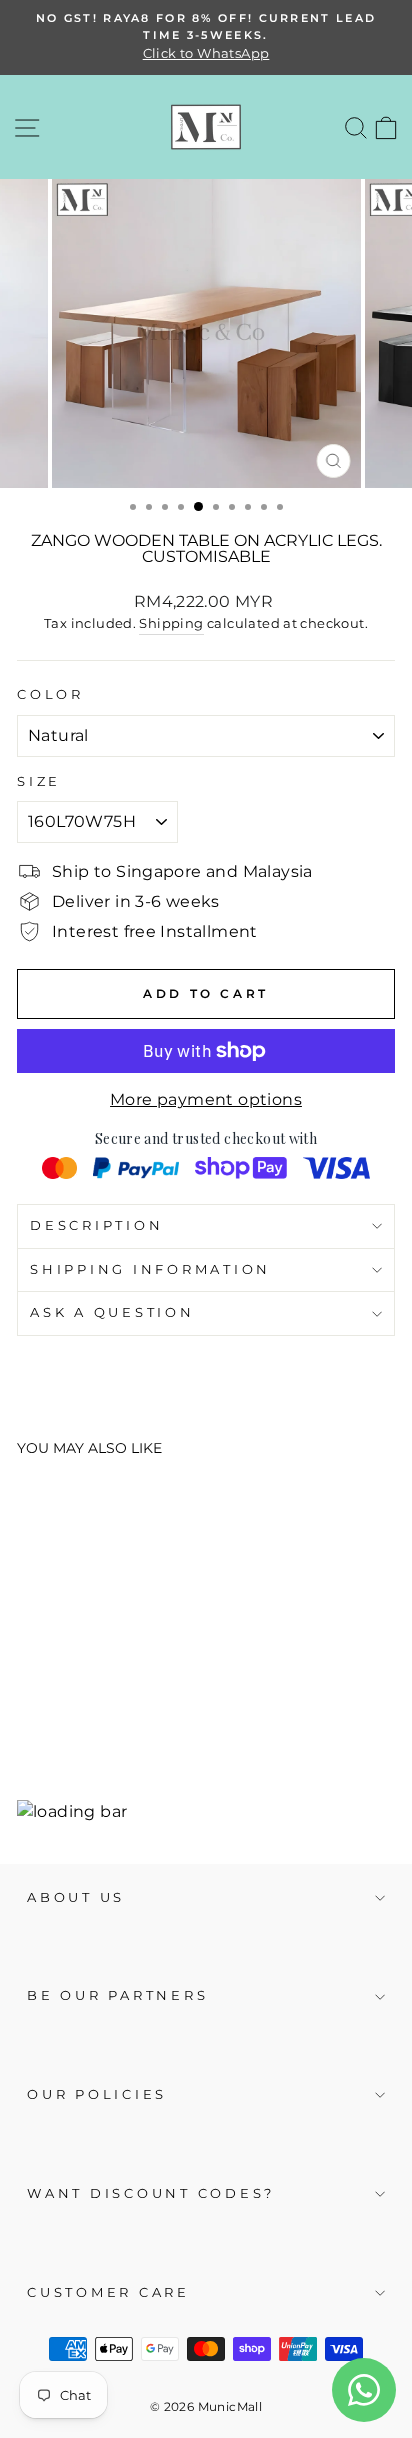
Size (39, 781)
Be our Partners (117, 1995)
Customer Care (108, 2292)
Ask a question (112, 1312)
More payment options (206, 1099)
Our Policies (97, 2094)
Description (96, 1225)
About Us (76, 1897)
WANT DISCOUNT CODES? (151, 2193)
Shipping (171, 623)
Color (50, 694)
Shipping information (150, 1269)
